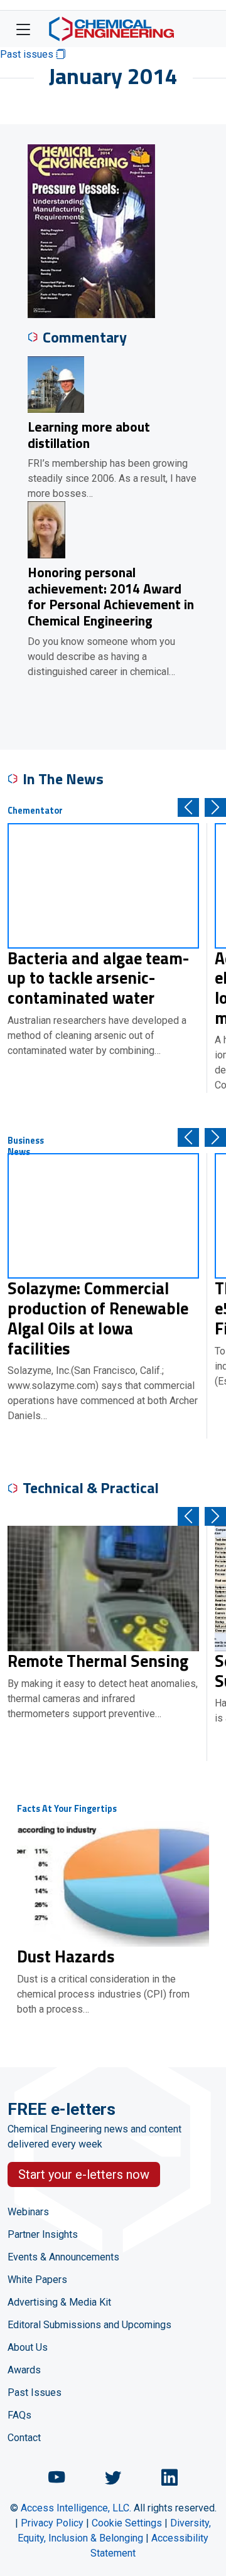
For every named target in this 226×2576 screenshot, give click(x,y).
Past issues (28, 54)
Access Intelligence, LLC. (76, 2508)
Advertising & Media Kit (59, 2302)
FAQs (19, 2415)
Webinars (28, 2212)
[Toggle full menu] (23, 29)
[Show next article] (215, 807)
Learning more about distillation (89, 435)
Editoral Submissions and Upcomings (89, 2325)
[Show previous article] (188, 807)
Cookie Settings (127, 2523)
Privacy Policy (52, 2523)
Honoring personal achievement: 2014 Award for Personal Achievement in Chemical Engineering (111, 596)
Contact (24, 2438)
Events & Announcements (63, 2257)
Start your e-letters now (84, 2174)
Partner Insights (43, 2234)
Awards (24, 2370)
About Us (28, 2347)
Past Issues (35, 2392)
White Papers (37, 2280)
